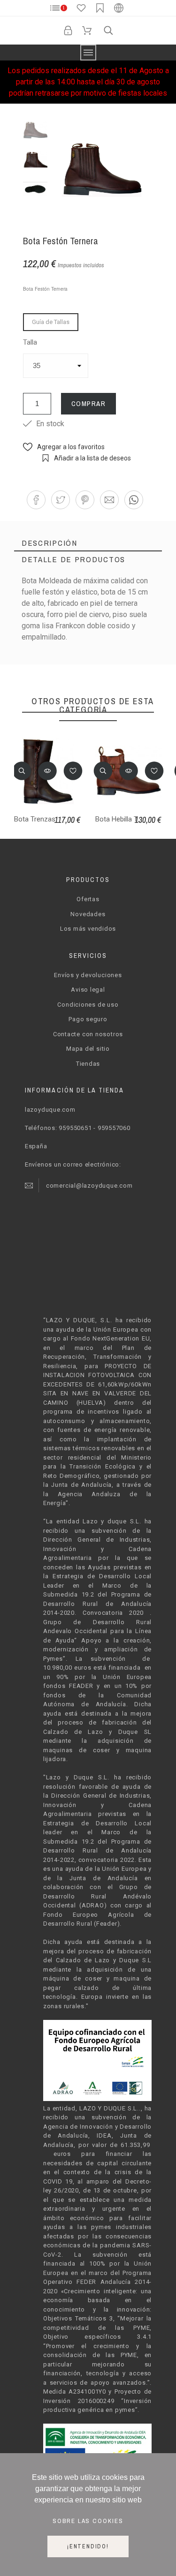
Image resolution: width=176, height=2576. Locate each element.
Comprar (89, 403)
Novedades (88, 914)
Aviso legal (88, 990)
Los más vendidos (88, 929)
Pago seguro (88, 1019)
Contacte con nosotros (88, 1034)
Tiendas (88, 1064)
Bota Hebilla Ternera (126, 819)
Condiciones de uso (88, 1005)
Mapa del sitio (88, 1049)
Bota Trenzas (35, 819)
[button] (36, 500)
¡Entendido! (88, 2546)
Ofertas (88, 899)
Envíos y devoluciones (88, 975)
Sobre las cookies (88, 2521)
